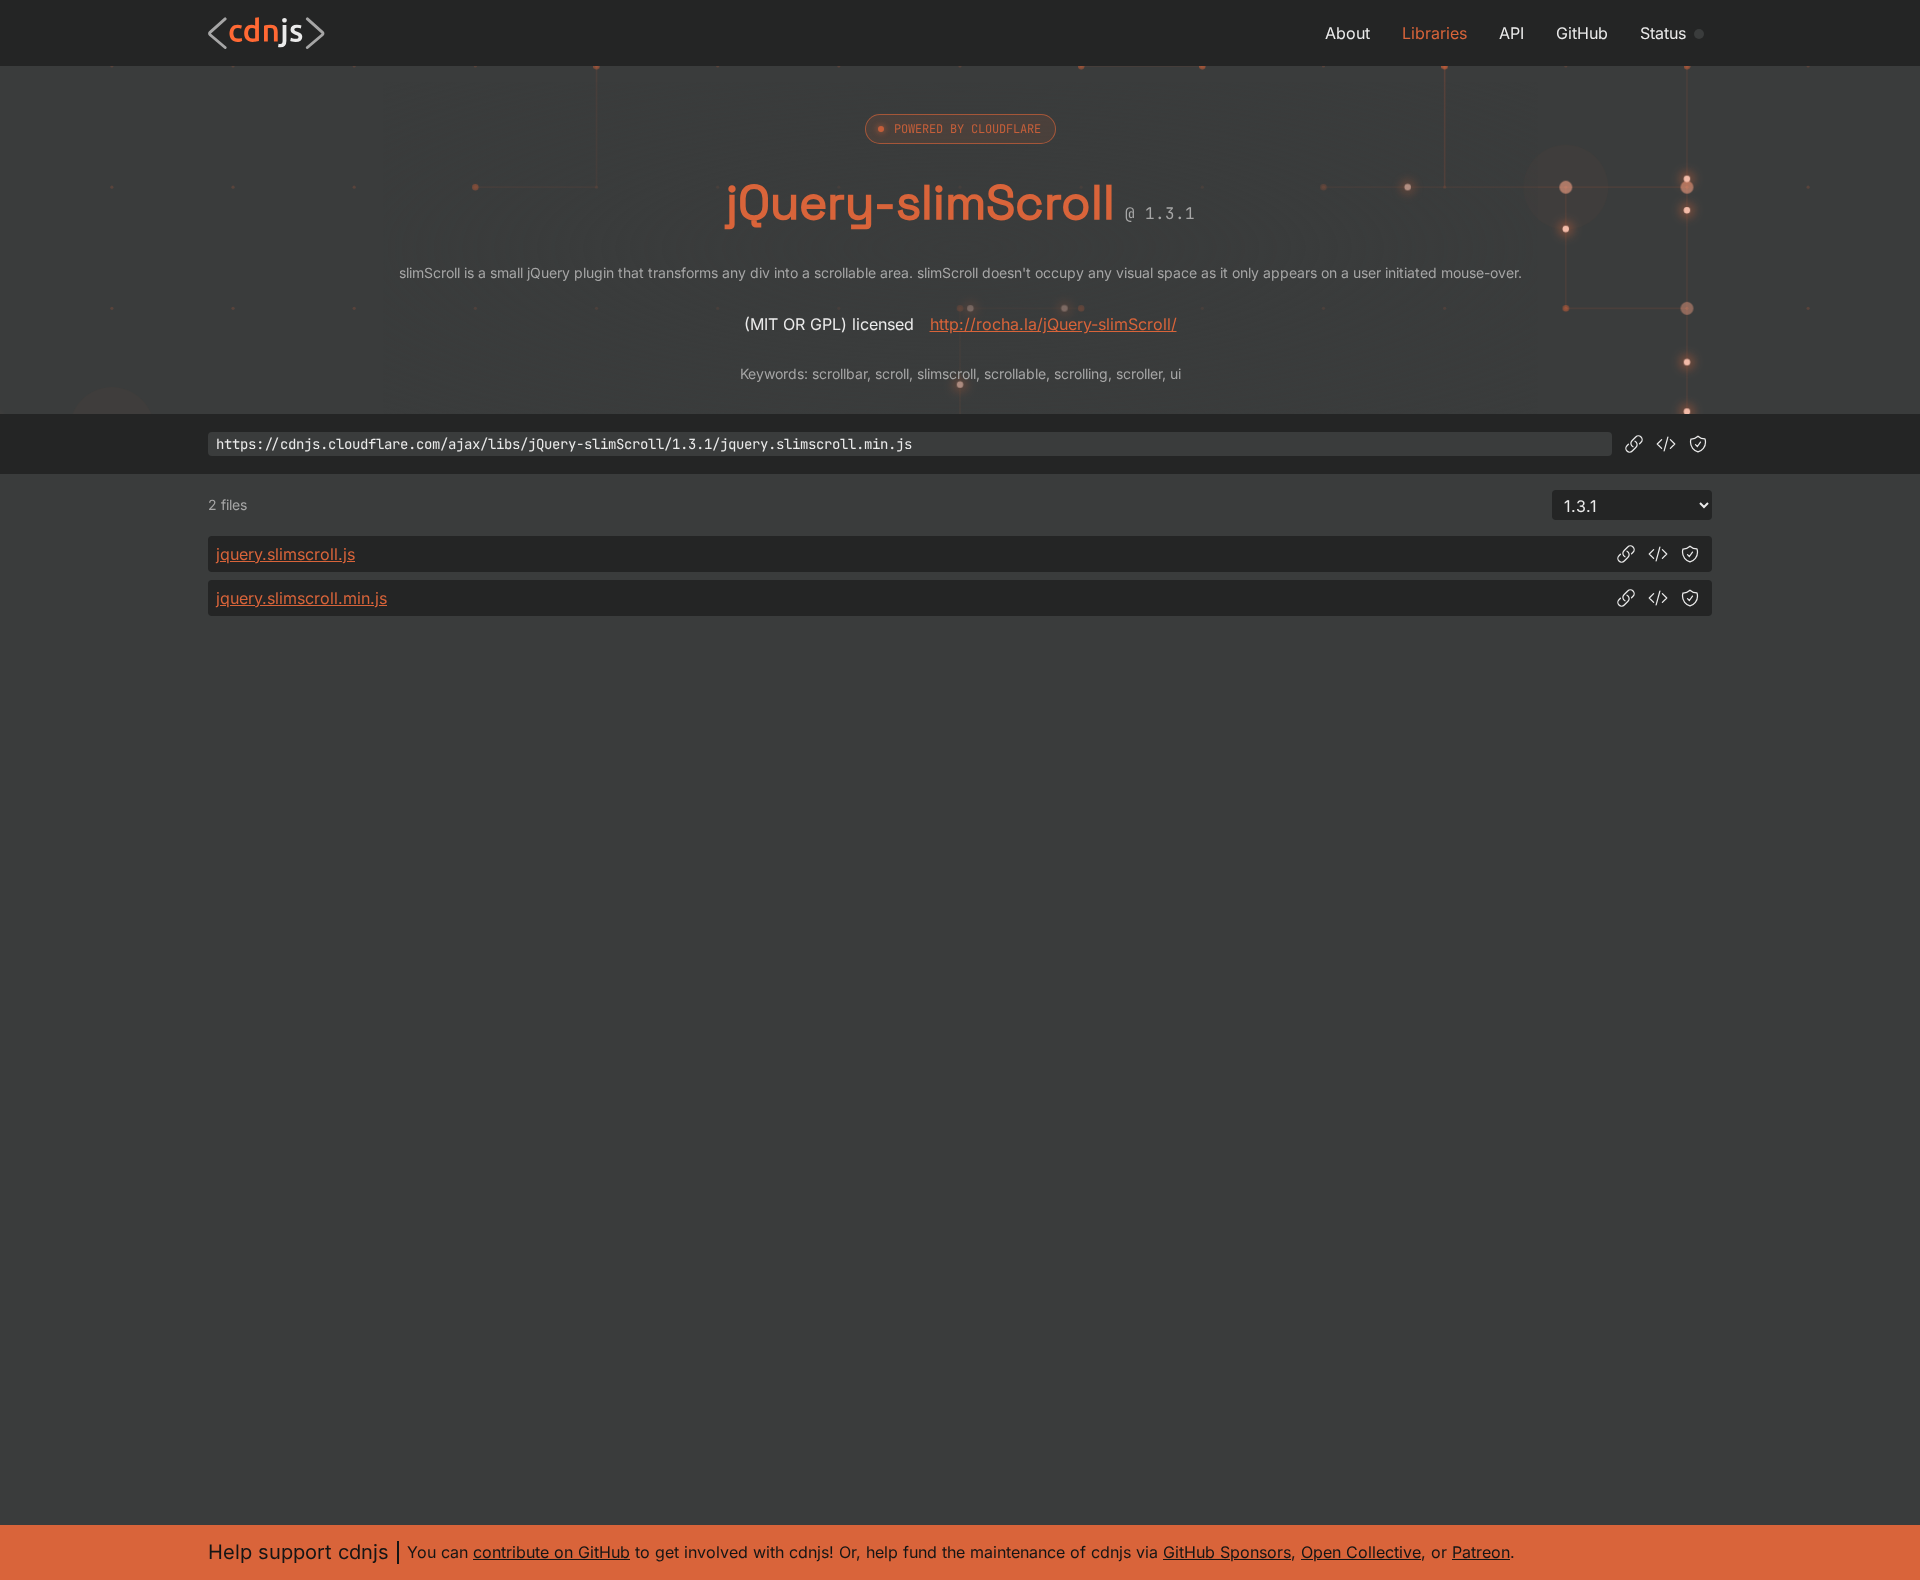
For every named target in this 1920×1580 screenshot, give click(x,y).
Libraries (1434, 33)
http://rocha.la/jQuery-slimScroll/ (1053, 324)
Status (1663, 33)
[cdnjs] (266, 33)
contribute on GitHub (551, 1552)
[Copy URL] (1634, 444)
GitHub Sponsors (1227, 1552)
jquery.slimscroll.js (285, 554)
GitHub (1582, 33)
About (1347, 33)
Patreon (1481, 1552)
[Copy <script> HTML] (1666, 444)
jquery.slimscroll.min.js (301, 598)
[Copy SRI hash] (1698, 444)
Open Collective (1361, 1552)
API (1511, 33)
